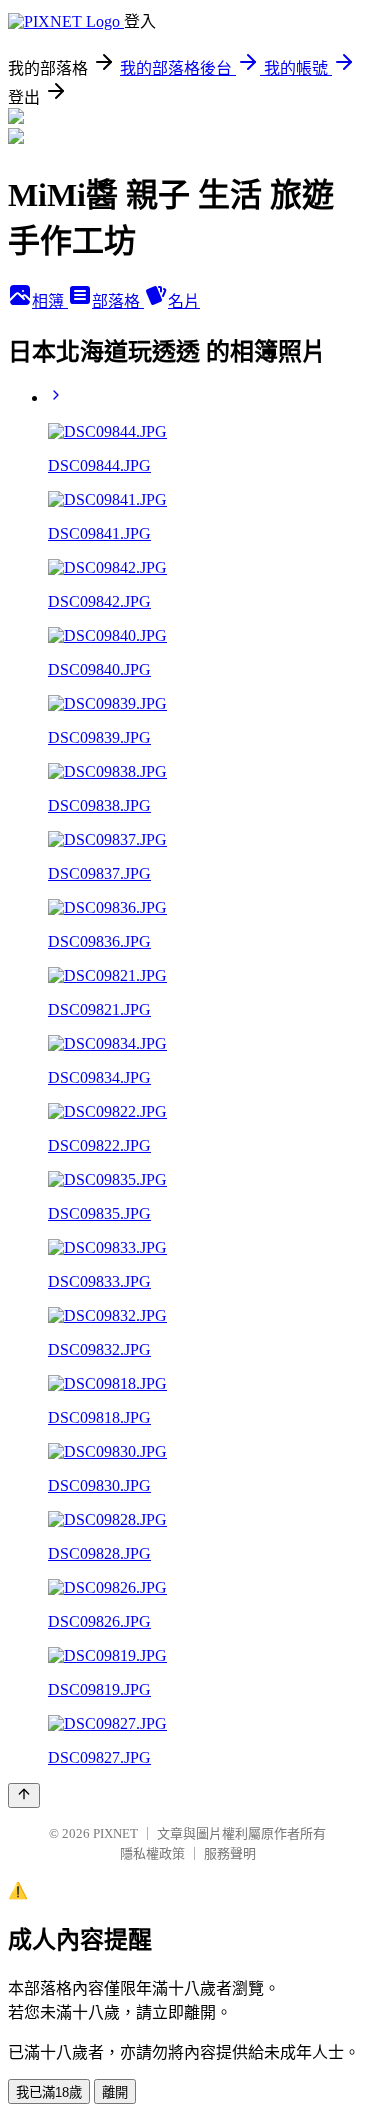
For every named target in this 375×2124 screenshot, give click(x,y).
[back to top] (24, 1795)
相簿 (50, 301)
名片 (184, 301)
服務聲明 (230, 1853)
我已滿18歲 (49, 2092)
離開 (115, 2092)
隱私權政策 (152, 1853)
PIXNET (115, 1833)
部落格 (118, 301)
